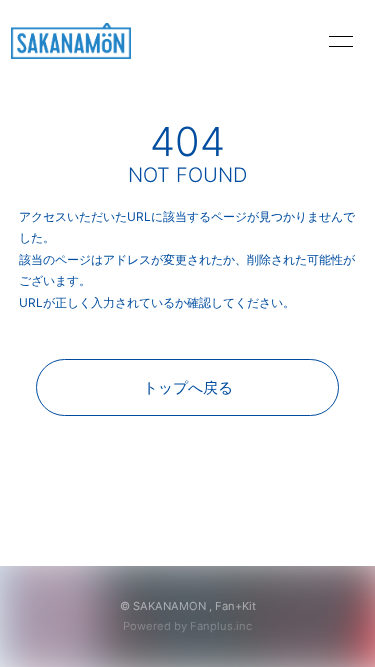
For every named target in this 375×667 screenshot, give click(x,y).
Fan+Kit (235, 606)
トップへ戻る (188, 387)
